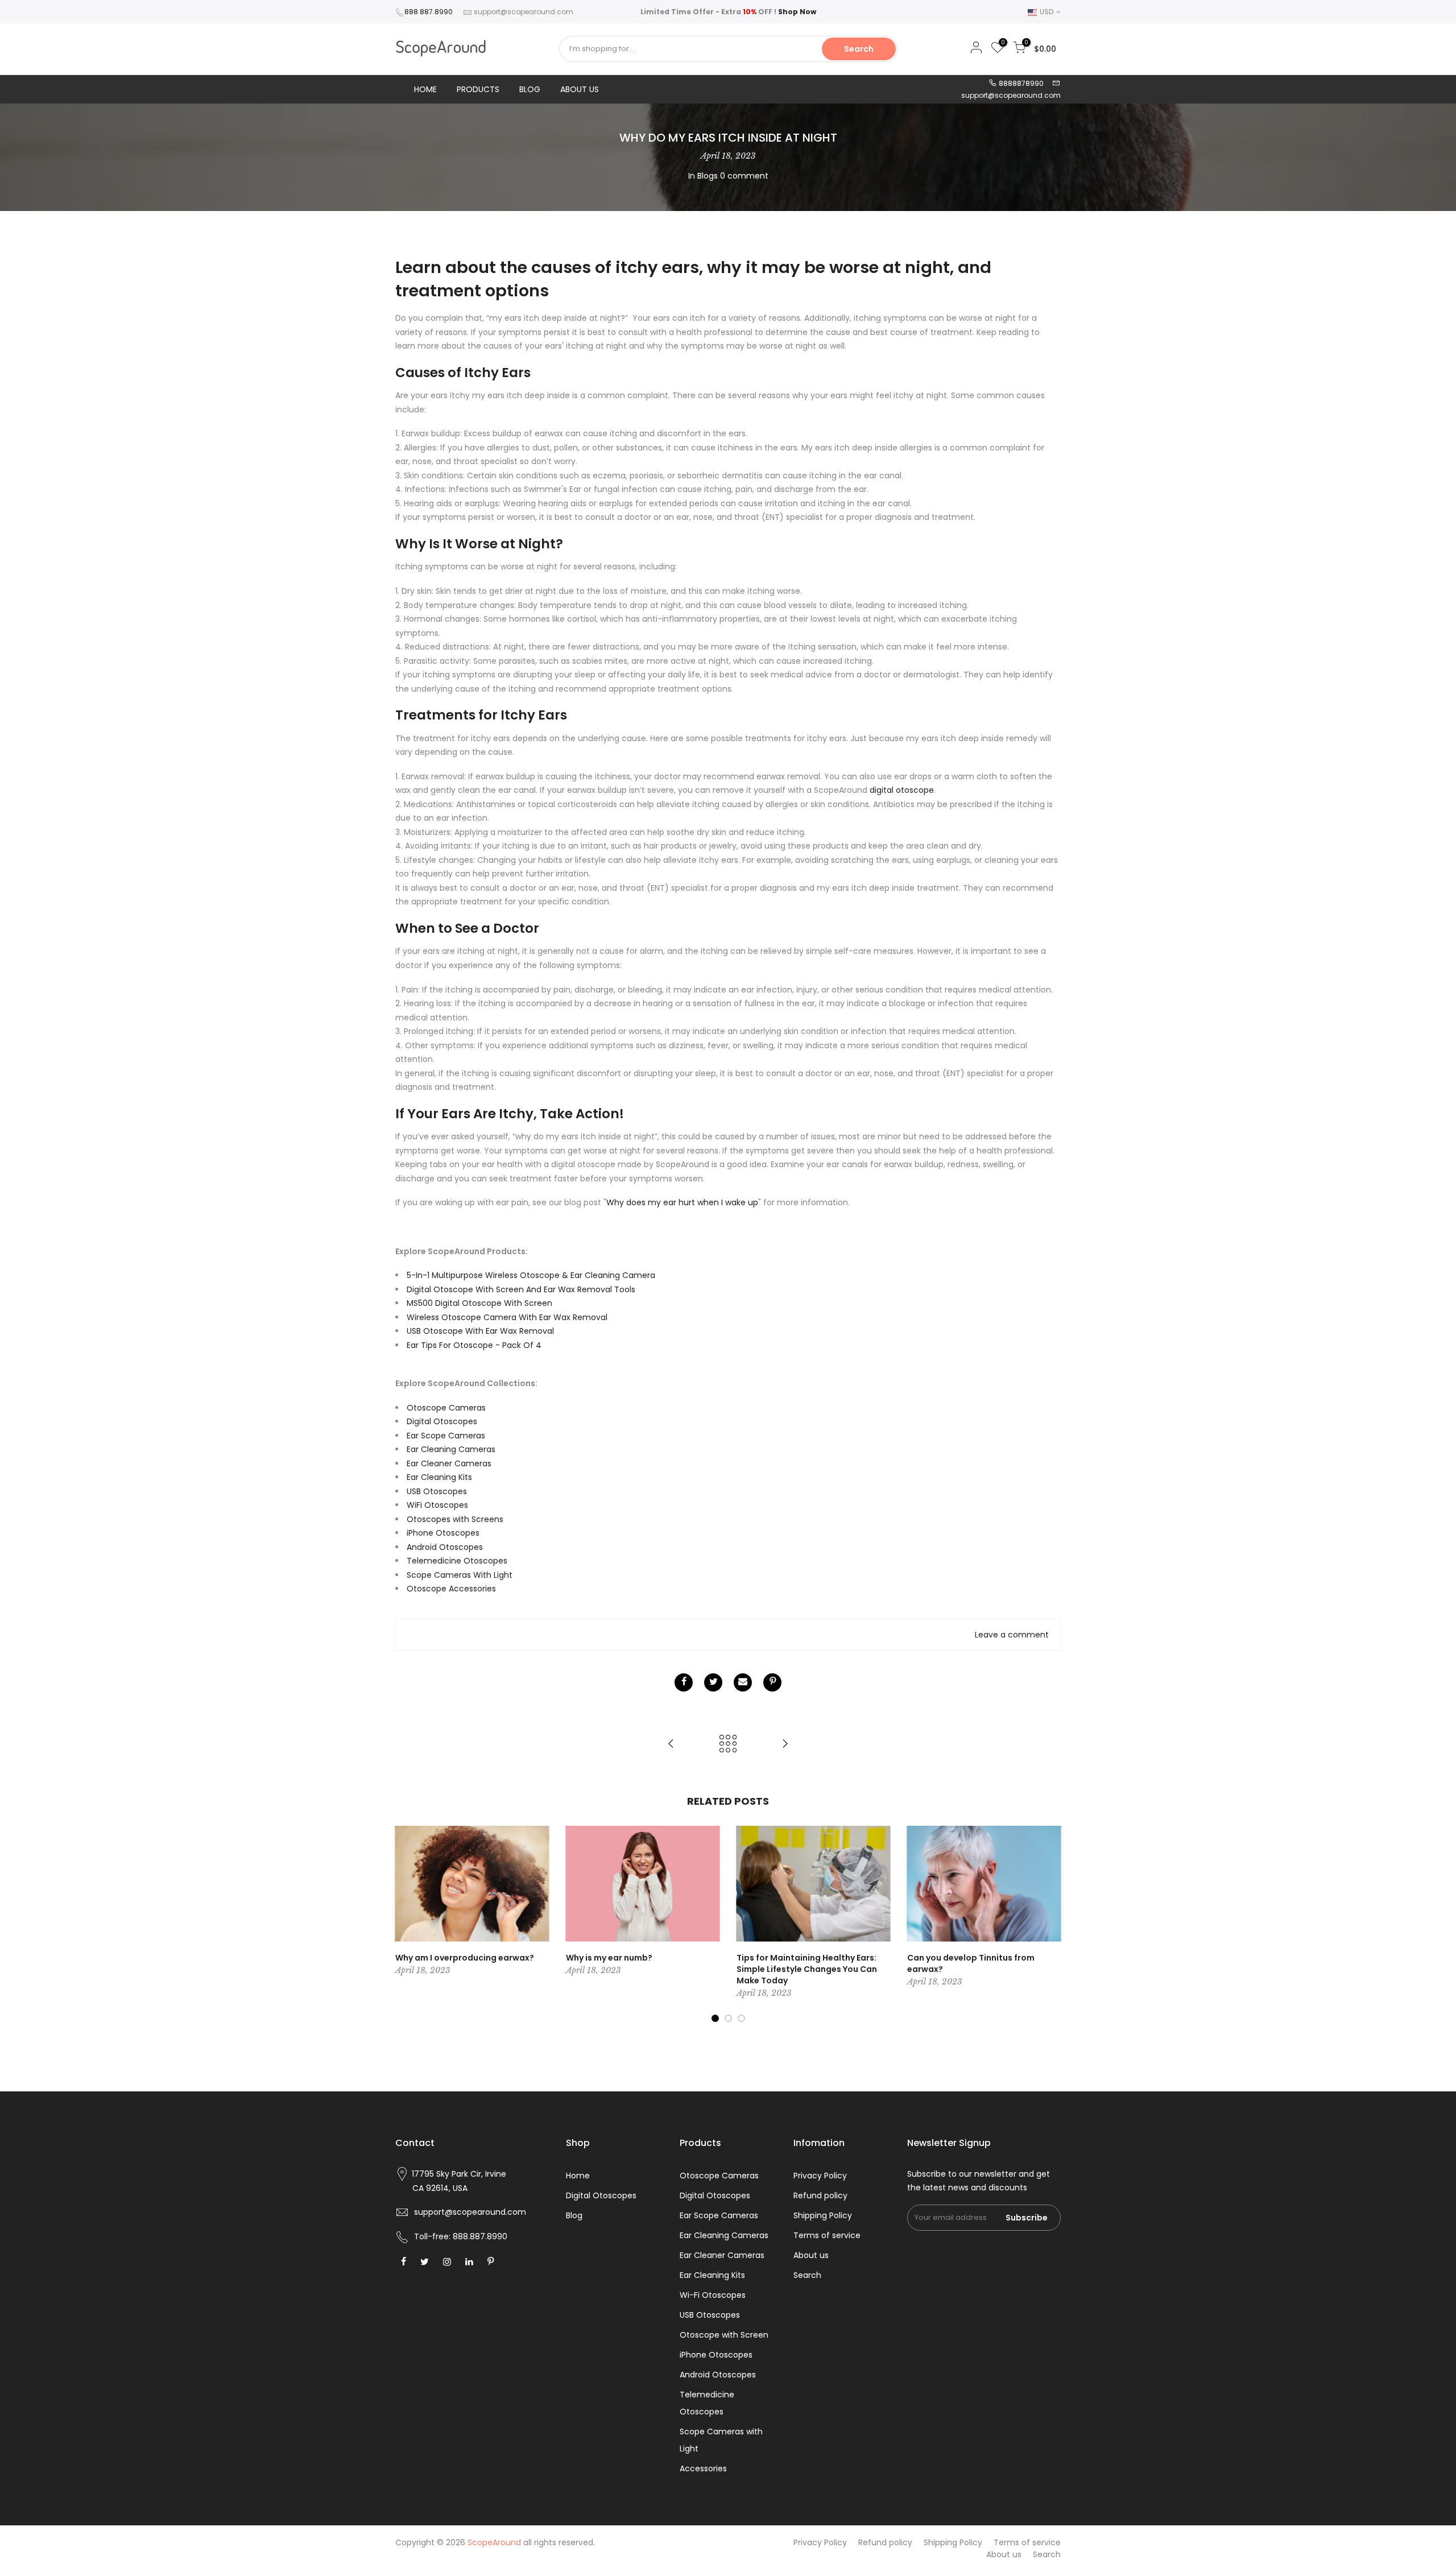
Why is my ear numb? (609, 1958)
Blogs (708, 176)
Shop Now (797, 12)
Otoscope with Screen (724, 2335)
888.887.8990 (429, 12)
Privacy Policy (820, 2176)
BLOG (530, 89)
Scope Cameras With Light (460, 1575)
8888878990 (1020, 83)
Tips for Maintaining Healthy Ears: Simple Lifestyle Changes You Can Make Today (807, 1969)
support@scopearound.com (524, 12)
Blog (574, 2215)
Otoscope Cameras (446, 1408)
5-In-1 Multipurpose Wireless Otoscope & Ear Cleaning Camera (531, 1275)
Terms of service (827, 2235)
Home (578, 2176)
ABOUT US (580, 89)
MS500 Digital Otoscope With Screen (479, 1303)
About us (811, 2255)
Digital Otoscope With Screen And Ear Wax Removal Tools (521, 1289)
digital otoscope (902, 790)
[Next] (1049, 1924)
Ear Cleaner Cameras (449, 1463)
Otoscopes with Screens (455, 1519)
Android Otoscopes (445, 1547)
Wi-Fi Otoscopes (713, 2295)
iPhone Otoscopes (443, 1533)
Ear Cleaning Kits (439, 1477)
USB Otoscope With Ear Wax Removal (480, 1331)
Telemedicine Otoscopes (457, 1561)
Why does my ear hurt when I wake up (682, 1202)
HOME (425, 89)
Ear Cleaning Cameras (451, 1449)
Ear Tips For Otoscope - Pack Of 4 (474, 1345)
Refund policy (820, 2195)
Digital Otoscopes (442, 1421)
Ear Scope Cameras (446, 1436)
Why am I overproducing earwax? (465, 1958)
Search (859, 49)
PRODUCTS (478, 89)
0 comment (744, 176)
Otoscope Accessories (451, 1589)
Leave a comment (1012, 1635)
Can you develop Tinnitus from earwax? (971, 1963)
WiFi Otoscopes (437, 1505)
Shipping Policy (823, 2215)
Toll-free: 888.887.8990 (461, 2236)
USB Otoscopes (437, 1491)
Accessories (703, 2468)
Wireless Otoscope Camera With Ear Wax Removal (507, 1317)
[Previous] (407, 1924)
